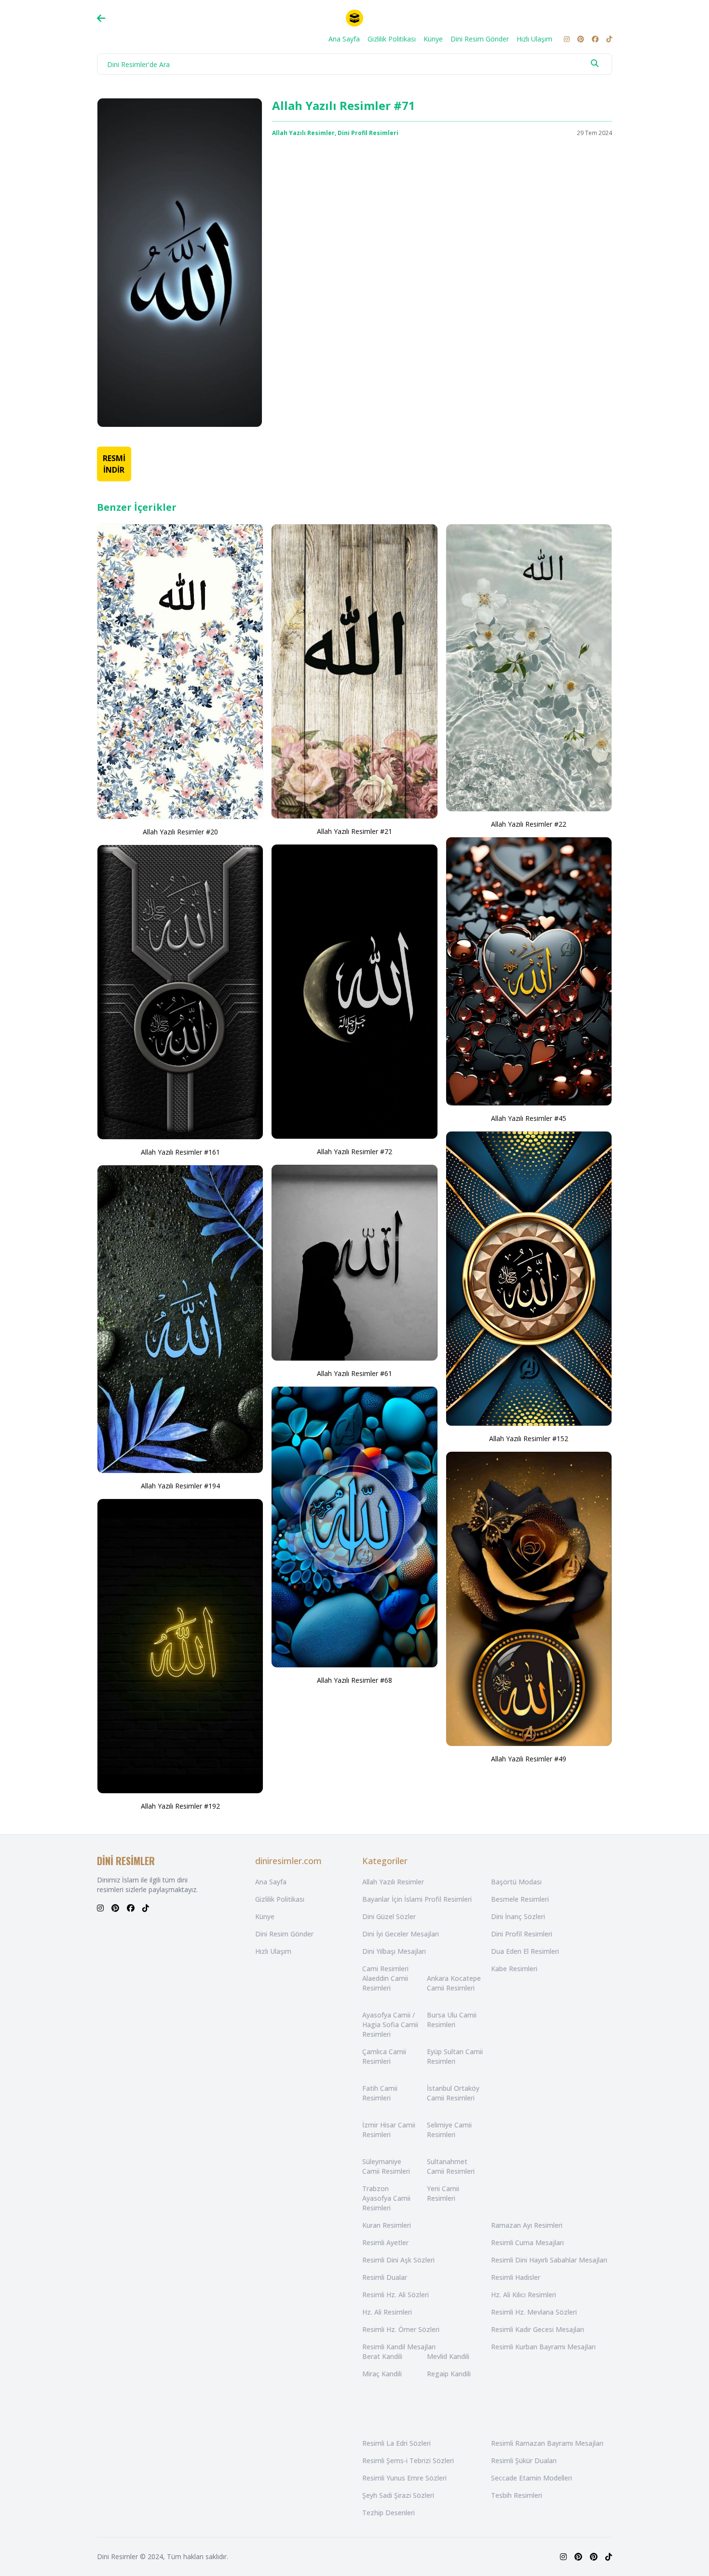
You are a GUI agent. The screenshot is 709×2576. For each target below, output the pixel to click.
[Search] (595, 63)
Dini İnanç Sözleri (518, 1916)
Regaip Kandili (449, 2374)
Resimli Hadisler (516, 2277)
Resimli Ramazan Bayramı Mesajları (547, 2443)
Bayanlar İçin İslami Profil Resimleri (417, 1899)
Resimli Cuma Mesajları (527, 2242)
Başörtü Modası (516, 1882)
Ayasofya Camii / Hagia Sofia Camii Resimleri (390, 2024)
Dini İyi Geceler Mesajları (401, 1934)
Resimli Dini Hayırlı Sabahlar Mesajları (549, 2260)
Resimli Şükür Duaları (524, 2460)
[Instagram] (567, 39)
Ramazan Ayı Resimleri (527, 2225)
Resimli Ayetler (385, 2242)
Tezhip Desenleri (389, 2513)
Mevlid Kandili (448, 2356)
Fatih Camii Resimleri (380, 2093)
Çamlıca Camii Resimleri (384, 2056)
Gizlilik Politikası (392, 39)
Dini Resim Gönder (480, 39)
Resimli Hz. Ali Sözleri (395, 2295)
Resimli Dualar (385, 2277)
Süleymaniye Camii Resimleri (386, 2166)
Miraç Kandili (382, 2374)
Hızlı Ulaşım (534, 39)
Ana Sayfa (344, 39)
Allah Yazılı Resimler (303, 133)
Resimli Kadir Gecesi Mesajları (538, 2329)
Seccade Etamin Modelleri (532, 2478)
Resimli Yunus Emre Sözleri (404, 2478)
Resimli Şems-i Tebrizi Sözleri (408, 2460)
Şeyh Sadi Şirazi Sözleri (398, 2495)
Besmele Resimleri (520, 1899)
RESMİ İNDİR (114, 464)
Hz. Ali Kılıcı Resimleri (524, 2295)
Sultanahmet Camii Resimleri (451, 2166)
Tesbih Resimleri (517, 2495)
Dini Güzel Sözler (389, 1916)
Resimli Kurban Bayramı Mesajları (543, 2347)
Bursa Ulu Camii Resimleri (452, 2020)
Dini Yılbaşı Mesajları (394, 1951)
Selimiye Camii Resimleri (449, 2130)
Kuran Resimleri (387, 2225)
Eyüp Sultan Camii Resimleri (455, 2056)
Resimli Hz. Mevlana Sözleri (534, 2312)
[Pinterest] (581, 39)
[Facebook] (595, 39)
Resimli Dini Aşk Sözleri (398, 2260)
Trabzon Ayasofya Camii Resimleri (386, 2198)
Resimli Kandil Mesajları (399, 2347)
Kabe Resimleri (514, 1969)
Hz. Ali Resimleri (387, 2312)
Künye (433, 39)
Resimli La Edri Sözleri (396, 2443)
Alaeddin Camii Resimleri (385, 1983)
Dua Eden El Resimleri (525, 1951)
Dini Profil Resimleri (368, 133)
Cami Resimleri (385, 1969)
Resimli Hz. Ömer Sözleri (401, 2329)
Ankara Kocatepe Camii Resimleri (454, 1983)
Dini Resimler (117, 2556)
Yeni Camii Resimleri (443, 2193)
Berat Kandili (382, 2356)
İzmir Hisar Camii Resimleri (389, 2130)
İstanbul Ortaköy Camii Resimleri (453, 2093)
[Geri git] (101, 18)
